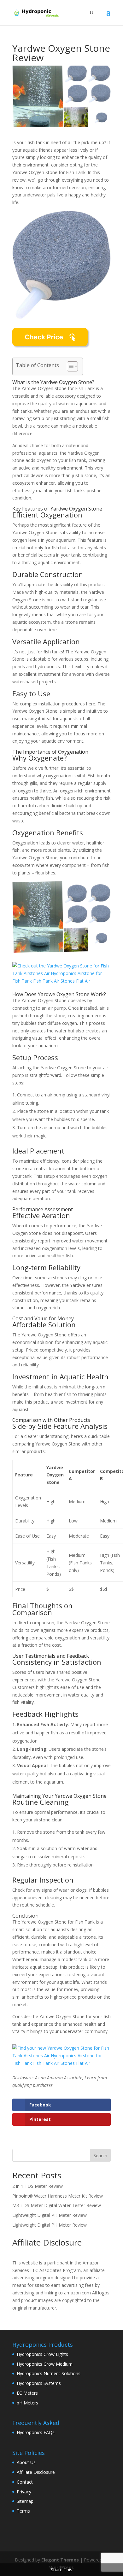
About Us (26, 2462)
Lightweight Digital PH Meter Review (50, 2215)
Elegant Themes (60, 2560)
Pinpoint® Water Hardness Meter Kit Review (58, 2196)
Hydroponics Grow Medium (45, 2364)
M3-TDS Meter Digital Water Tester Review (57, 2205)
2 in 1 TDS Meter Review (38, 2186)
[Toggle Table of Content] (69, 366)
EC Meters (27, 2393)
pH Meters (27, 2403)
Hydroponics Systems (39, 2383)
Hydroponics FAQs (36, 2432)
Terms (23, 2511)
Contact (25, 2482)
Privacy (24, 2492)
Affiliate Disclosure (36, 2472)
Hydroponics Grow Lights (42, 2354)
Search (100, 2155)
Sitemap (25, 2501)
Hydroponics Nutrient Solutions (49, 2373)
